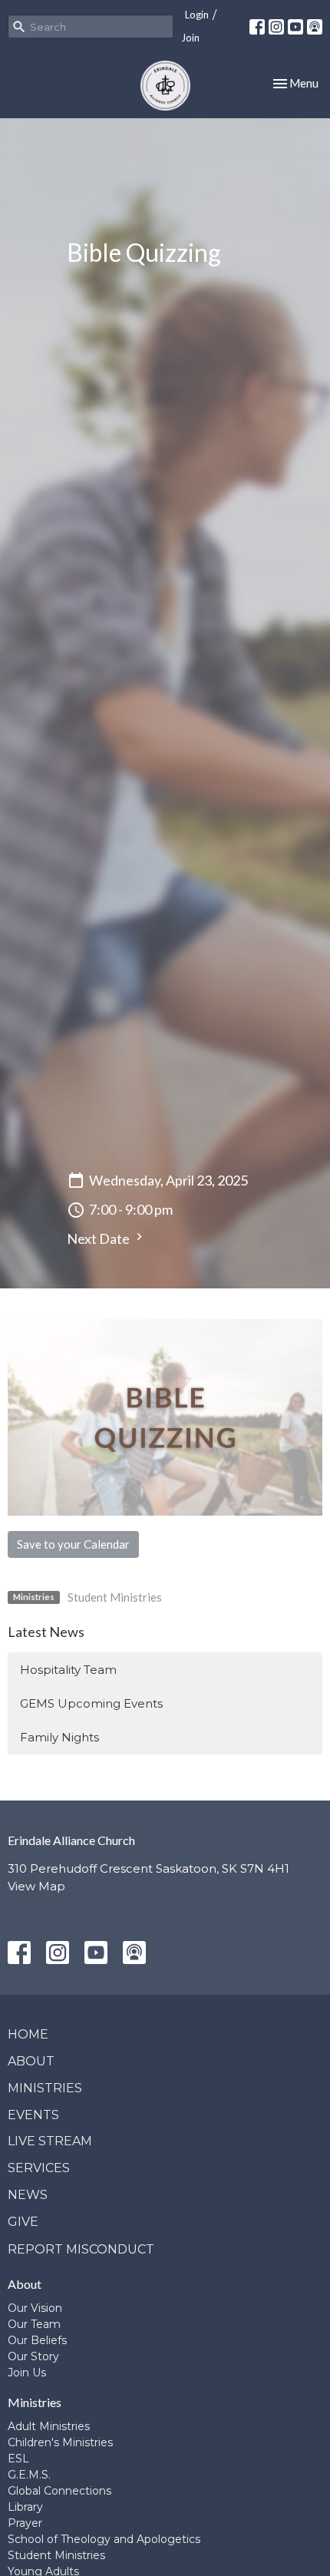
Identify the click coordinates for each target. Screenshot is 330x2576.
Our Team (34, 2324)
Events (33, 2115)
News (28, 2195)
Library (25, 2507)
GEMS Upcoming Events (91, 1703)
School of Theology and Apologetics (104, 2539)
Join (190, 38)
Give (23, 2222)
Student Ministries (115, 1597)
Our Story (33, 2356)
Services (39, 2168)
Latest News (46, 1632)
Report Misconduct (81, 2249)
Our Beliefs (37, 2340)
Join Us (27, 2373)
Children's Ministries (60, 2442)
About (31, 2061)
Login (197, 15)
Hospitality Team (68, 1670)
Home (28, 2034)
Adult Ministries (49, 2426)
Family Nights (59, 1737)
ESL (18, 2459)
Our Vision (35, 2308)
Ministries (45, 2088)
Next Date (99, 1238)
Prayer (25, 2523)
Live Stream (50, 2141)
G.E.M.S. (29, 2475)
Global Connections (59, 2491)
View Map (36, 1886)
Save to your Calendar (73, 1544)
